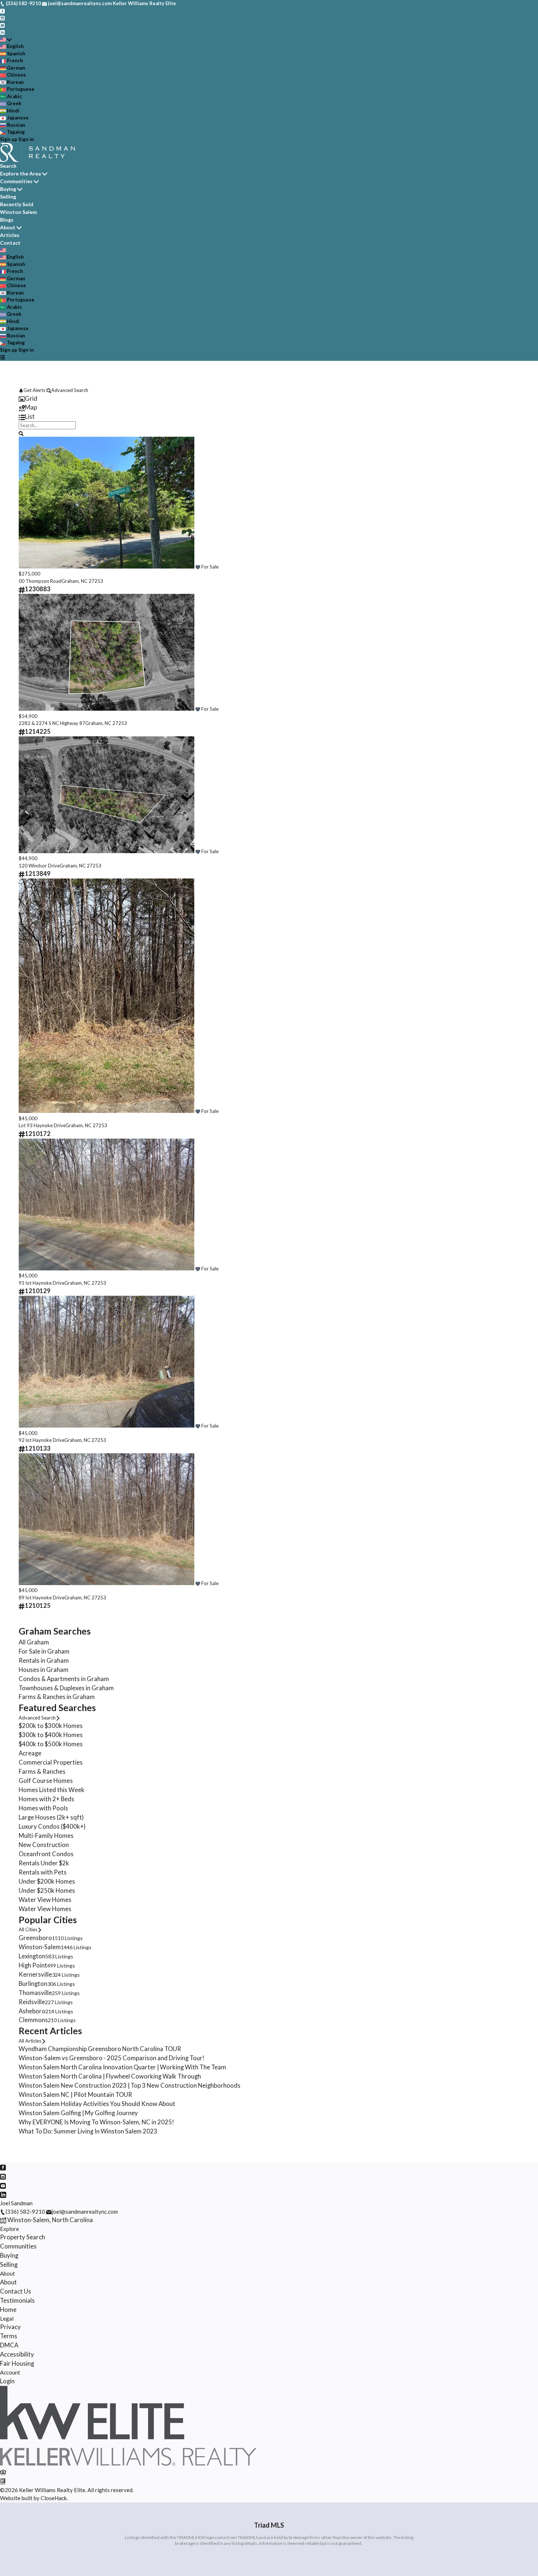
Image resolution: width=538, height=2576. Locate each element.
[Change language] (6, 40)
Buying (8, 189)
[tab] (269, 399)
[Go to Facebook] (2, 11)
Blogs (7, 220)
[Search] (21, 433)
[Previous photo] (27, 504)
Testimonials (17, 2301)
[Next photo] (511, 504)
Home (8, 2310)
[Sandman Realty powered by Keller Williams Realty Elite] (128, 2464)
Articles (10, 235)
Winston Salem (18, 212)
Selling (8, 197)
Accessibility (17, 2354)
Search (8, 166)
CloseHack (54, 2498)
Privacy (10, 2327)
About (8, 227)
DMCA (9, 2345)
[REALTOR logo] (3, 2481)
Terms (9, 2336)
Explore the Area (20, 173)
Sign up (9, 139)
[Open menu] (2, 357)
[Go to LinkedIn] (2, 32)
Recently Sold (17, 204)
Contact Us (16, 2291)
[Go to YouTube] (2, 25)
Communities (16, 181)
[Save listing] (198, 567)
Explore (10, 2229)
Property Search (23, 2237)
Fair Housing (17, 2364)
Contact (10, 243)
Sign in (26, 139)
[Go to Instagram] (2, 18)
